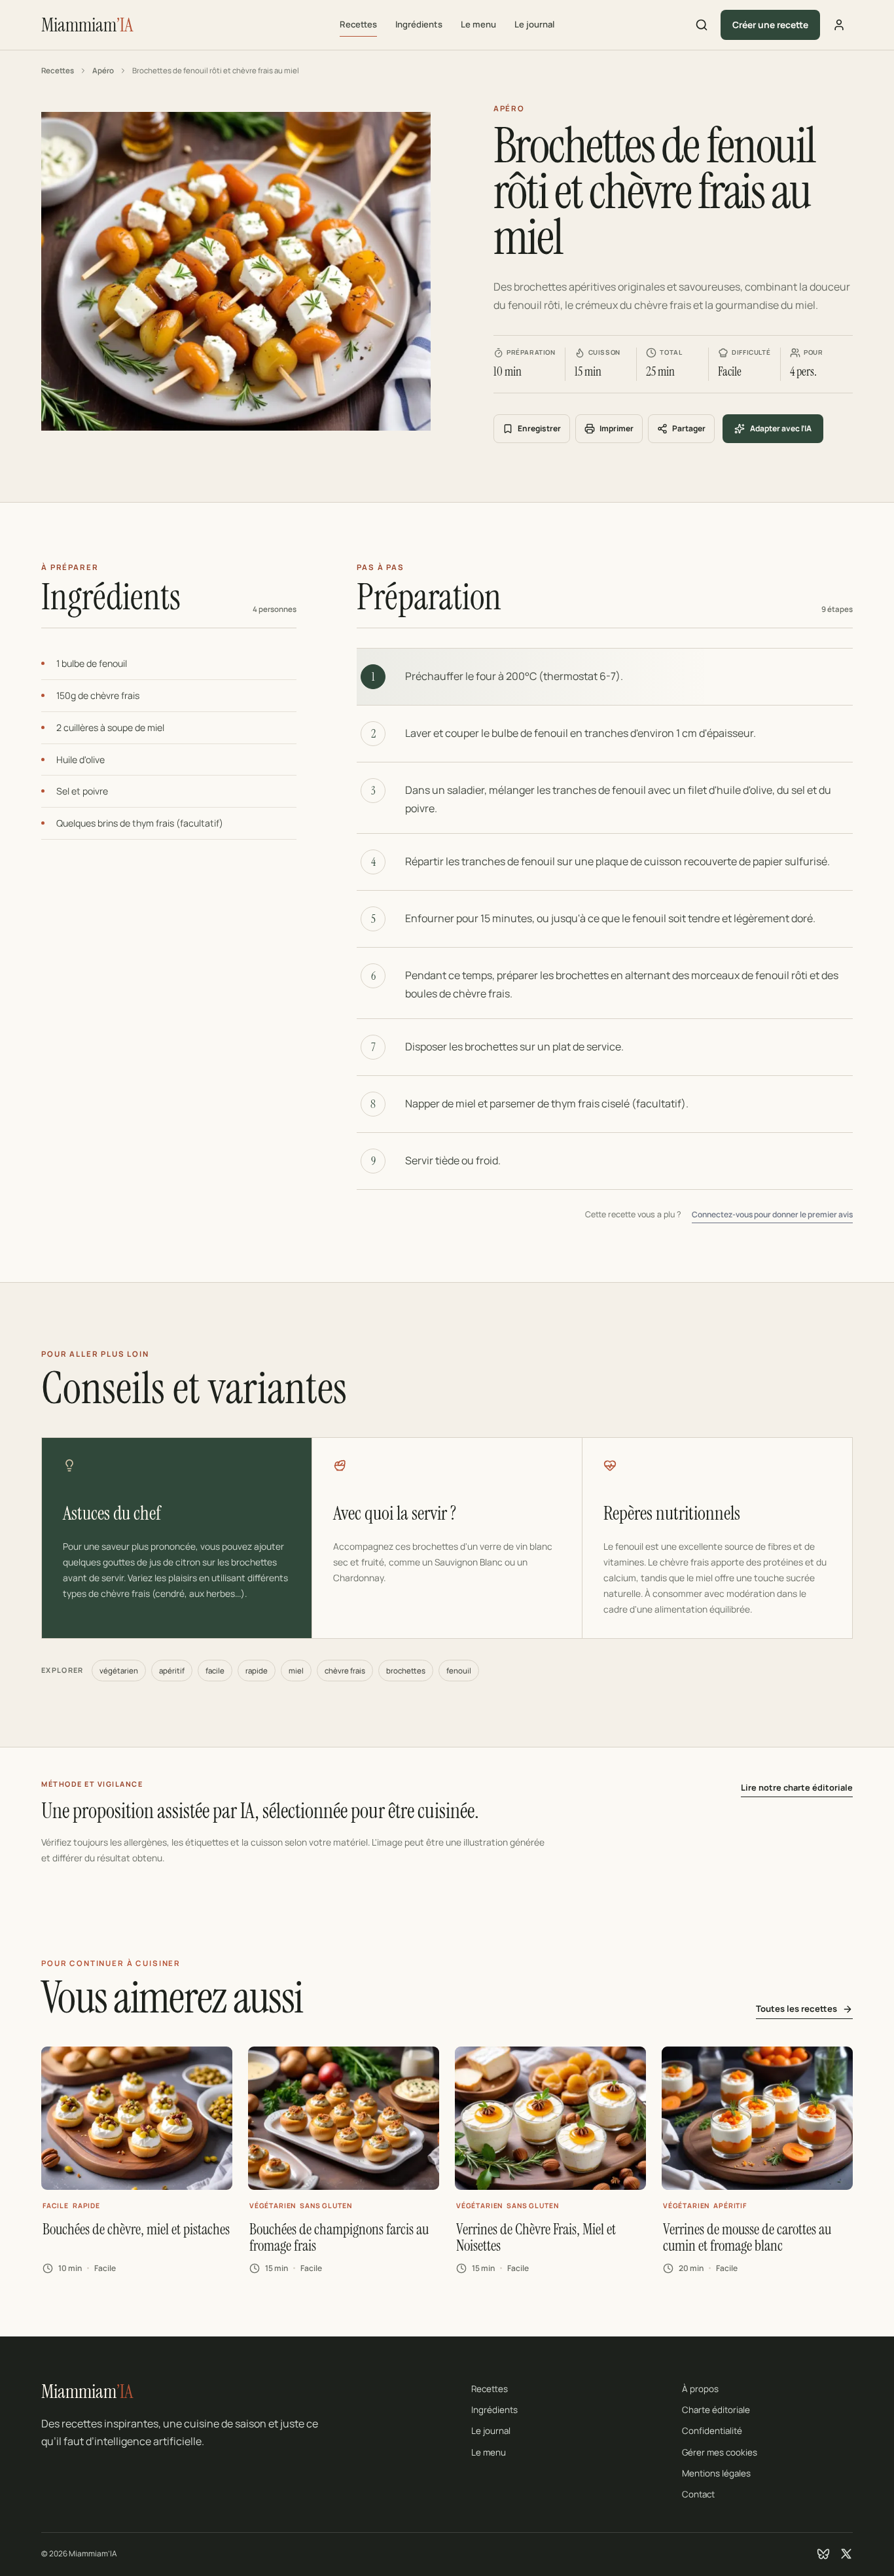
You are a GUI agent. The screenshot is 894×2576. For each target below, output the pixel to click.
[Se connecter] (839, 25)
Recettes (358, 24)
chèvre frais (345, 1671)
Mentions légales (716, 2473)
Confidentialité (712, 2431)
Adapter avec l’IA (781, 428)
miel (296, 1671)
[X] (846, 2554)
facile (215, 1671)
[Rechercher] (702, 25)
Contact (698, 2494)
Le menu (478, 24)
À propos (700, 2389)
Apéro (103, 70)
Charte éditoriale (716, 2410)
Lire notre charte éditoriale (797, 1787)
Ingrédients (419, 24)
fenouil (459, 1671)
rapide (257, 1671)
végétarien (119, 1671)
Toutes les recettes (796, 2009)
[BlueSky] (823, 2554)
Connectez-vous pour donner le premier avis (772, 1214)
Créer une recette (770, 25)
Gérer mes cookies (720, 2452)
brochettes (406, 1671)
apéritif (172, 1671)
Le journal (534, 24)
